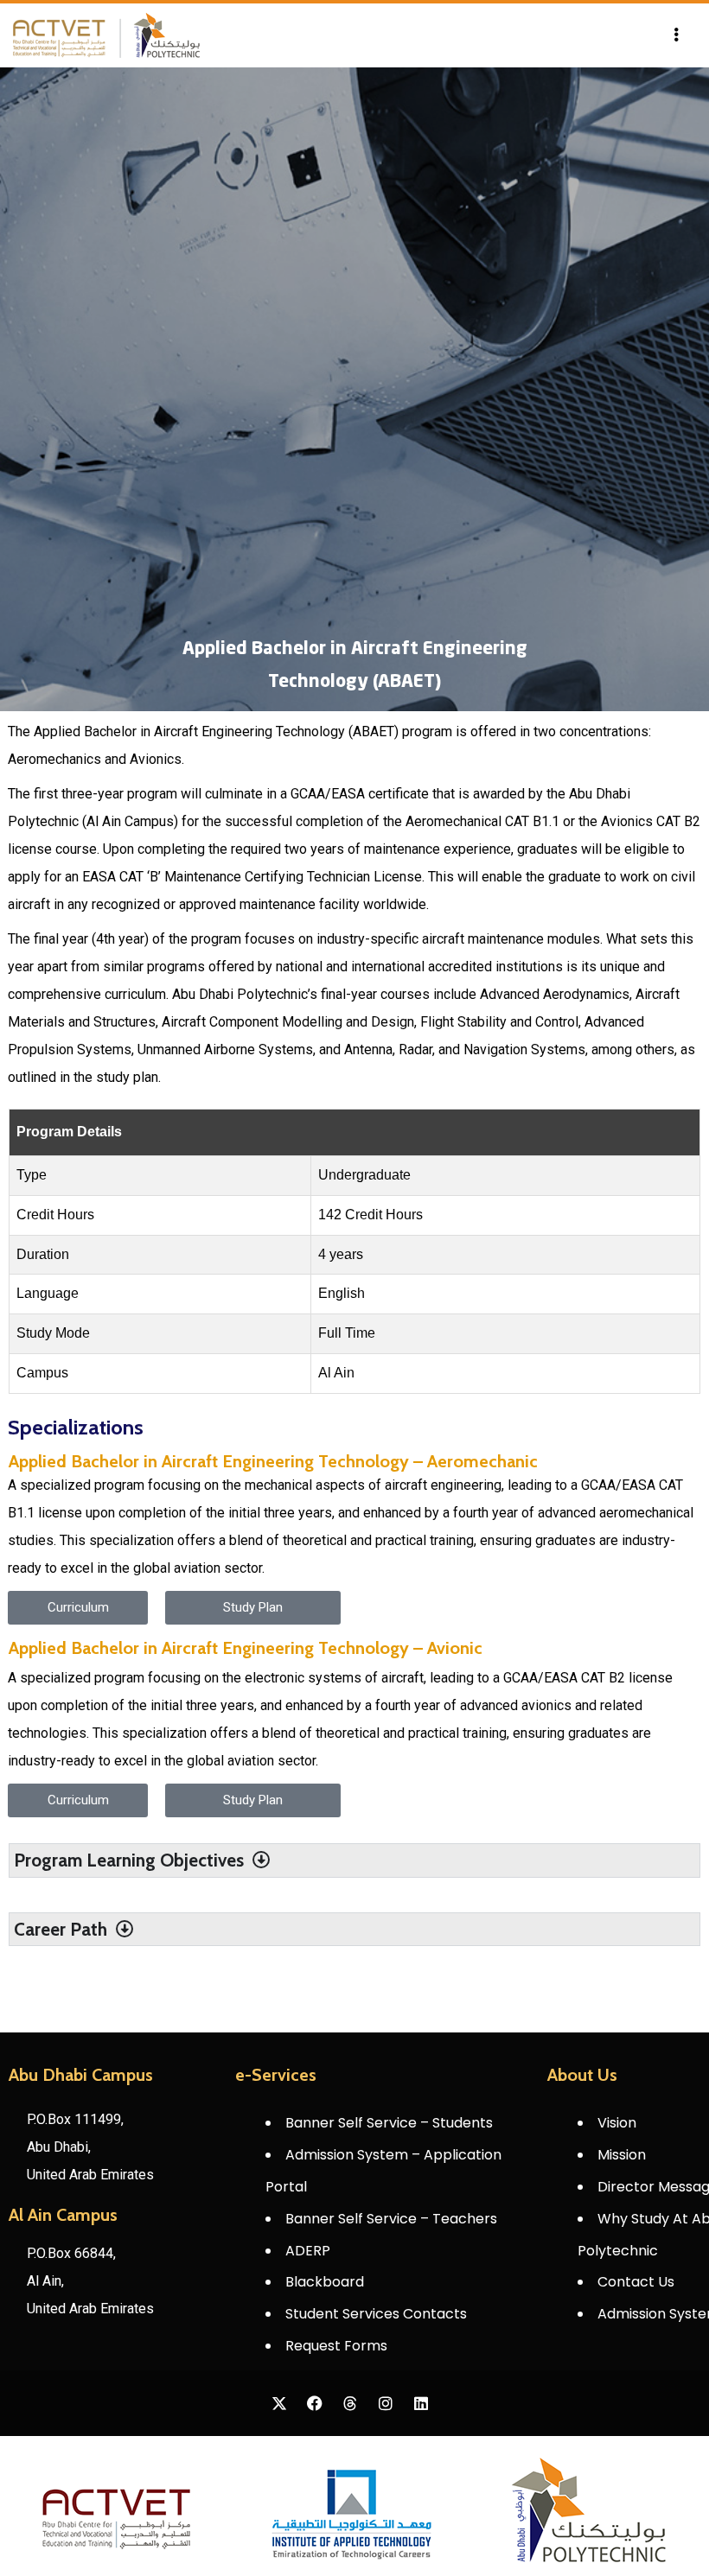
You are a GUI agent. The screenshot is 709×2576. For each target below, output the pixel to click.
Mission (622, 2155)
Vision (617, 2123)
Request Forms (336, 2346)
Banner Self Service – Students (389, 2123)
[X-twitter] (279, 2403)
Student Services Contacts (376, 2314)
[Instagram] (386, 2403)
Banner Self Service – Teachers (391, 2219)
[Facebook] (315, 2403)
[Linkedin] (421, 2403)
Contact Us (636, 2282)
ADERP (308, 2251)
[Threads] (350, 2403)
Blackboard (325, 2282)
